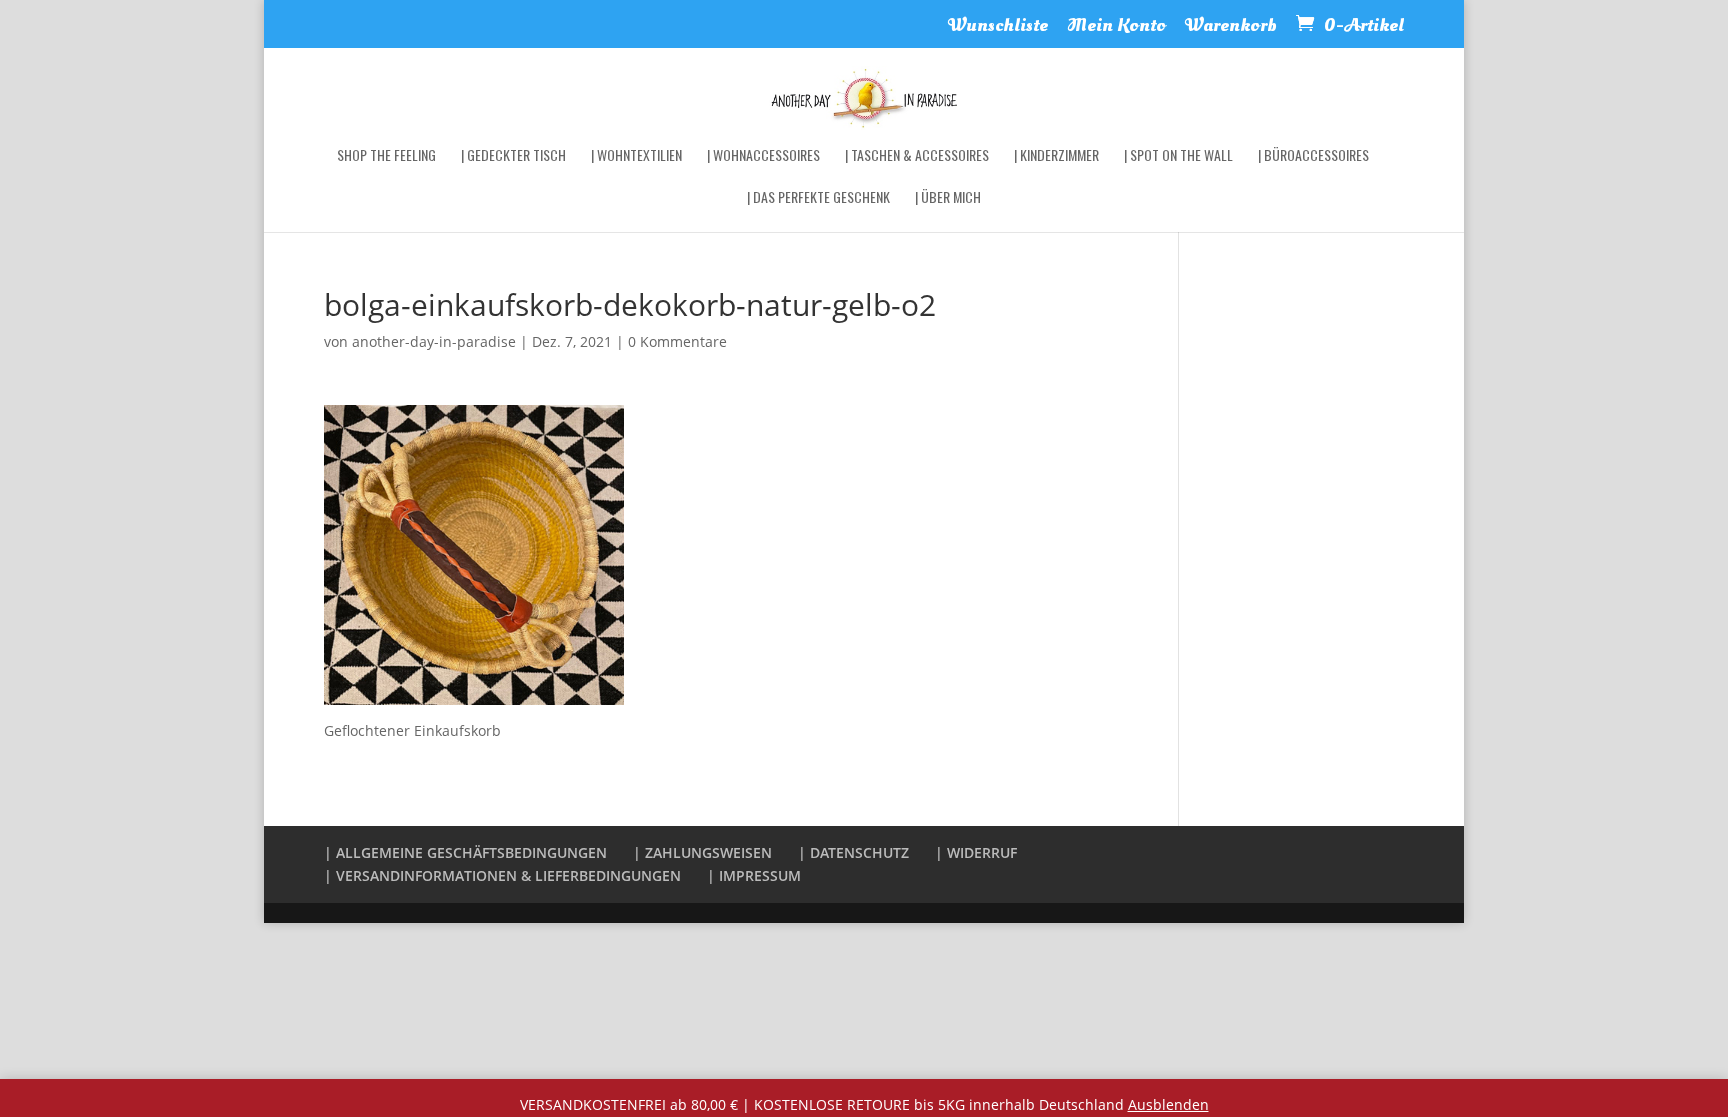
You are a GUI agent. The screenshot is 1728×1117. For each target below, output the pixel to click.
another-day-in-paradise (434, 341)
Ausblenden (1168, 1104)
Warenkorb (1231, 27)
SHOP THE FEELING (386, 156)
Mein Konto (1116, 27)
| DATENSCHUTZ (853, 852)
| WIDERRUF (976, 852)
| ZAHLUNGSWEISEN (702, 852)
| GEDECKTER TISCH (513, 156)
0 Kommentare (677, 341)
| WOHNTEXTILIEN (636, 156)
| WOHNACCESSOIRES (763, 156)
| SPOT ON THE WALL (1178, 156)
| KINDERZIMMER (1056, 156)
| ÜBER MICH (948, 198)
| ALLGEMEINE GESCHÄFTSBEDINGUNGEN (465, 852)
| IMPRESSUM (754, 875)
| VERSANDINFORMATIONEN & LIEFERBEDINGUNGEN (502, 875)
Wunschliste (998, 27)
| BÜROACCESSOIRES (1313, 156)
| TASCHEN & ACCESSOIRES (917, 156)
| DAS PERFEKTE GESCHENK (818, 198)
